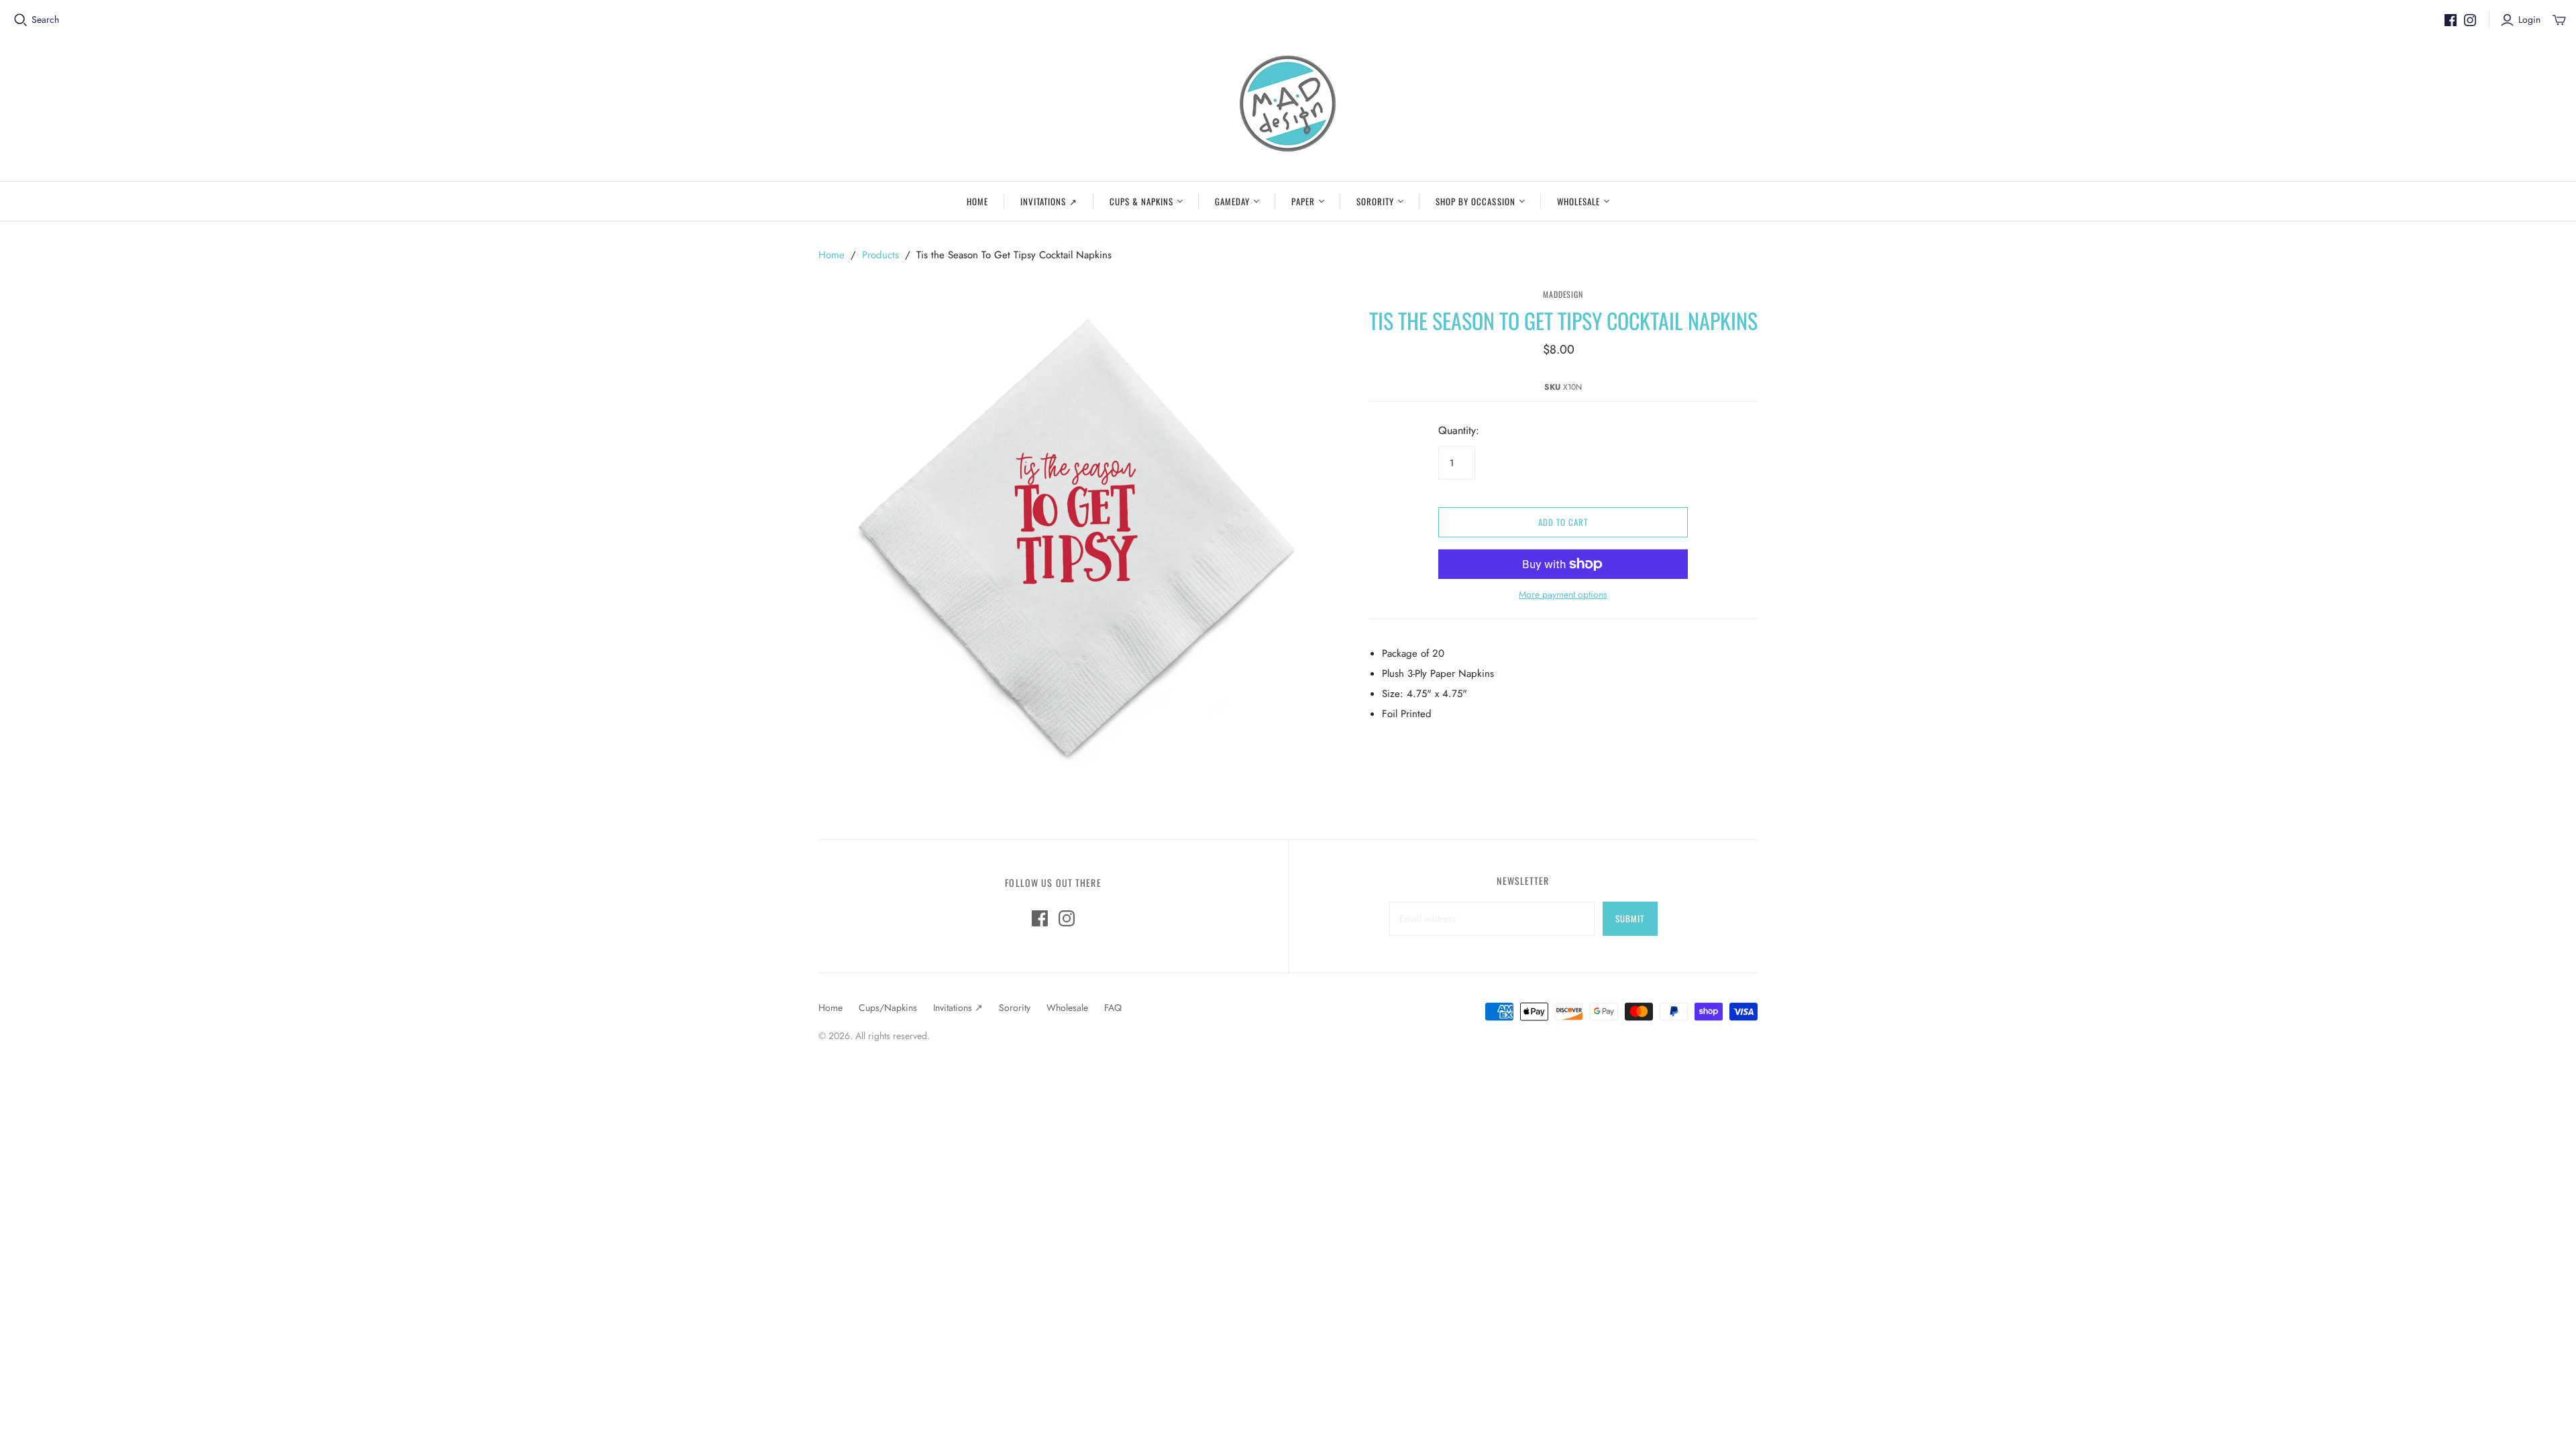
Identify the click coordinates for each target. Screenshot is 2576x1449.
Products (880, 255)
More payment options (1563, 595)
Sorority (1375, 201)
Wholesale (1578, 201)
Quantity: (1459, 431)
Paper (1303, 201)
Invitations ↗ (1049, 201)
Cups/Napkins (888, 1008)
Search (45, 20)
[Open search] (21, 20)
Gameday (1232, 201)
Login (2529, 20)
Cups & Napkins (1142, 201)
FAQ (1113, 1008)
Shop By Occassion (1475, 201)
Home (977, 201)
